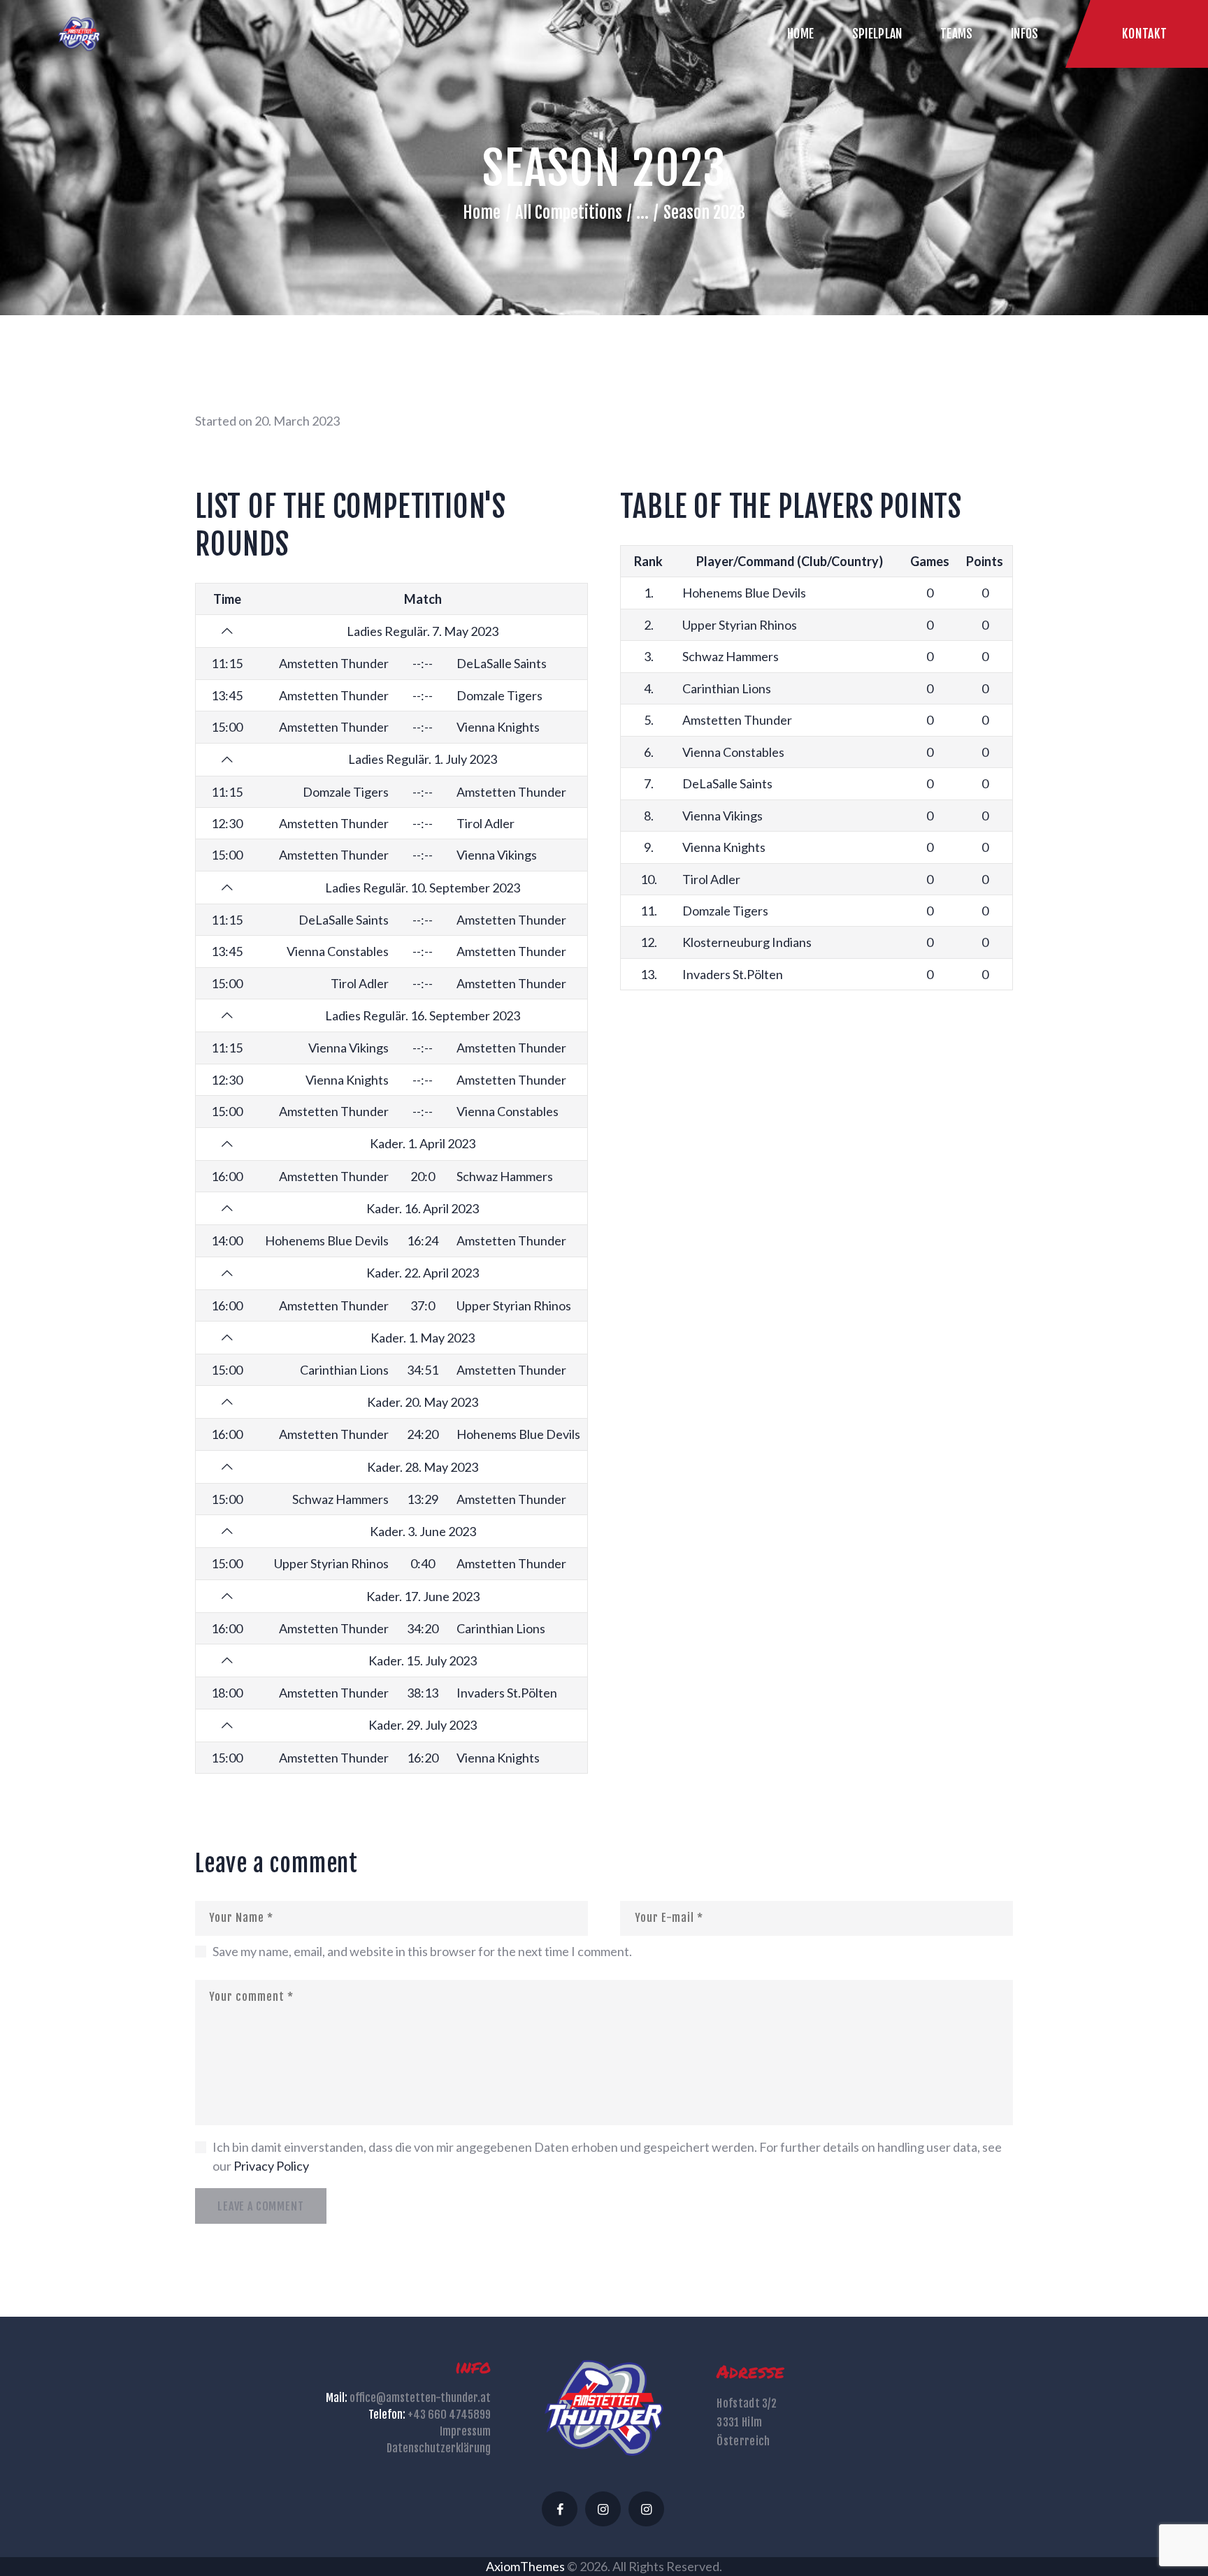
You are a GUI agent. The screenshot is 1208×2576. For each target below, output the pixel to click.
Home (482, 212)
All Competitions (569, 212)
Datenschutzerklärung (439, 2448)
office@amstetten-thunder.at (420, 2398)
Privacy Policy (271, 2166)
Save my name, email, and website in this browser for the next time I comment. (422, 1951)
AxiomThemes (525, 2566)
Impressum (465, 2431)
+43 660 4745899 (449, 2415)
